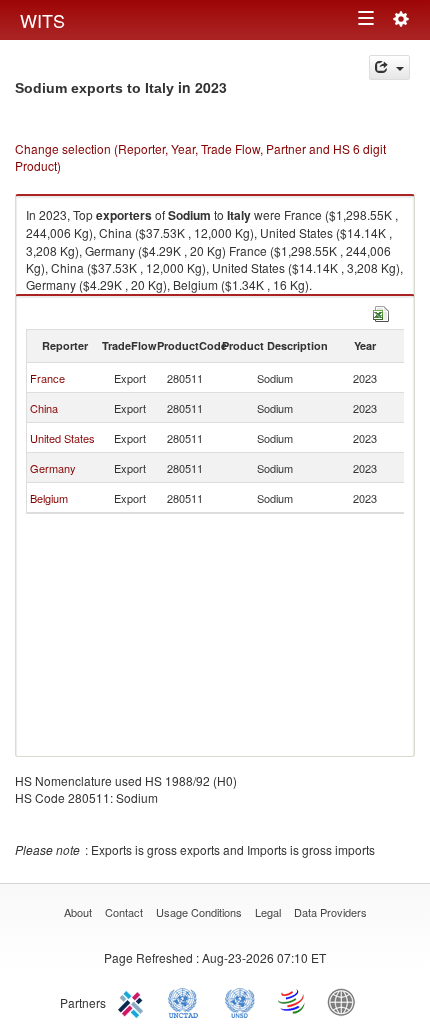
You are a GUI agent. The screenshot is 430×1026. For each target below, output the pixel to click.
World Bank (346, 1001)
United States (62, 438)
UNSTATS (240, 1001)
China (44, 408)
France (47, 378)
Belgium (49, 498)
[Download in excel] (381, 311)
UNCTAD (187, 1001)
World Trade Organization (293, 1001)
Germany (53, 468)
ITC (134, 1001)
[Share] (389, 67)
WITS (42, 20)
